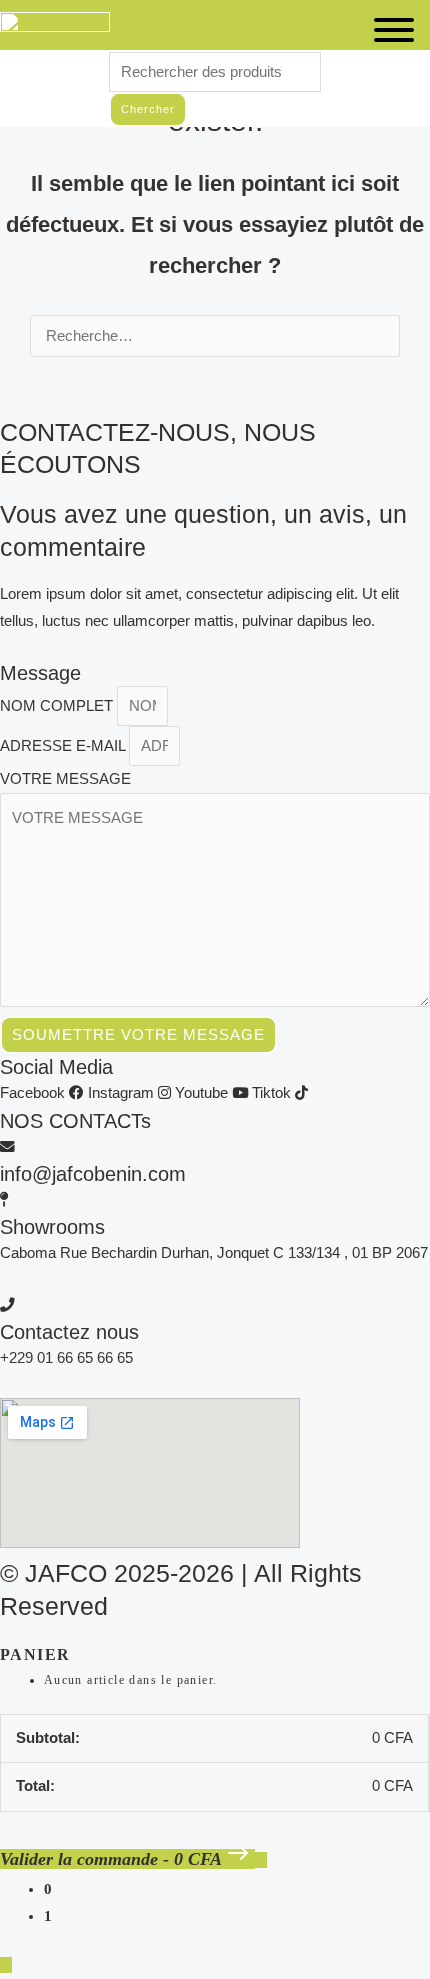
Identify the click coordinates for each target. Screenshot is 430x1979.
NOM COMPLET (58, 706)
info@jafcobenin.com (93, 1174)
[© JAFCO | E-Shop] (55, 30)
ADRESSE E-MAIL (64, 746)
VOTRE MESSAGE (65, 779)
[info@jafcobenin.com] (7, 1147)
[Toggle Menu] (394, 30)
